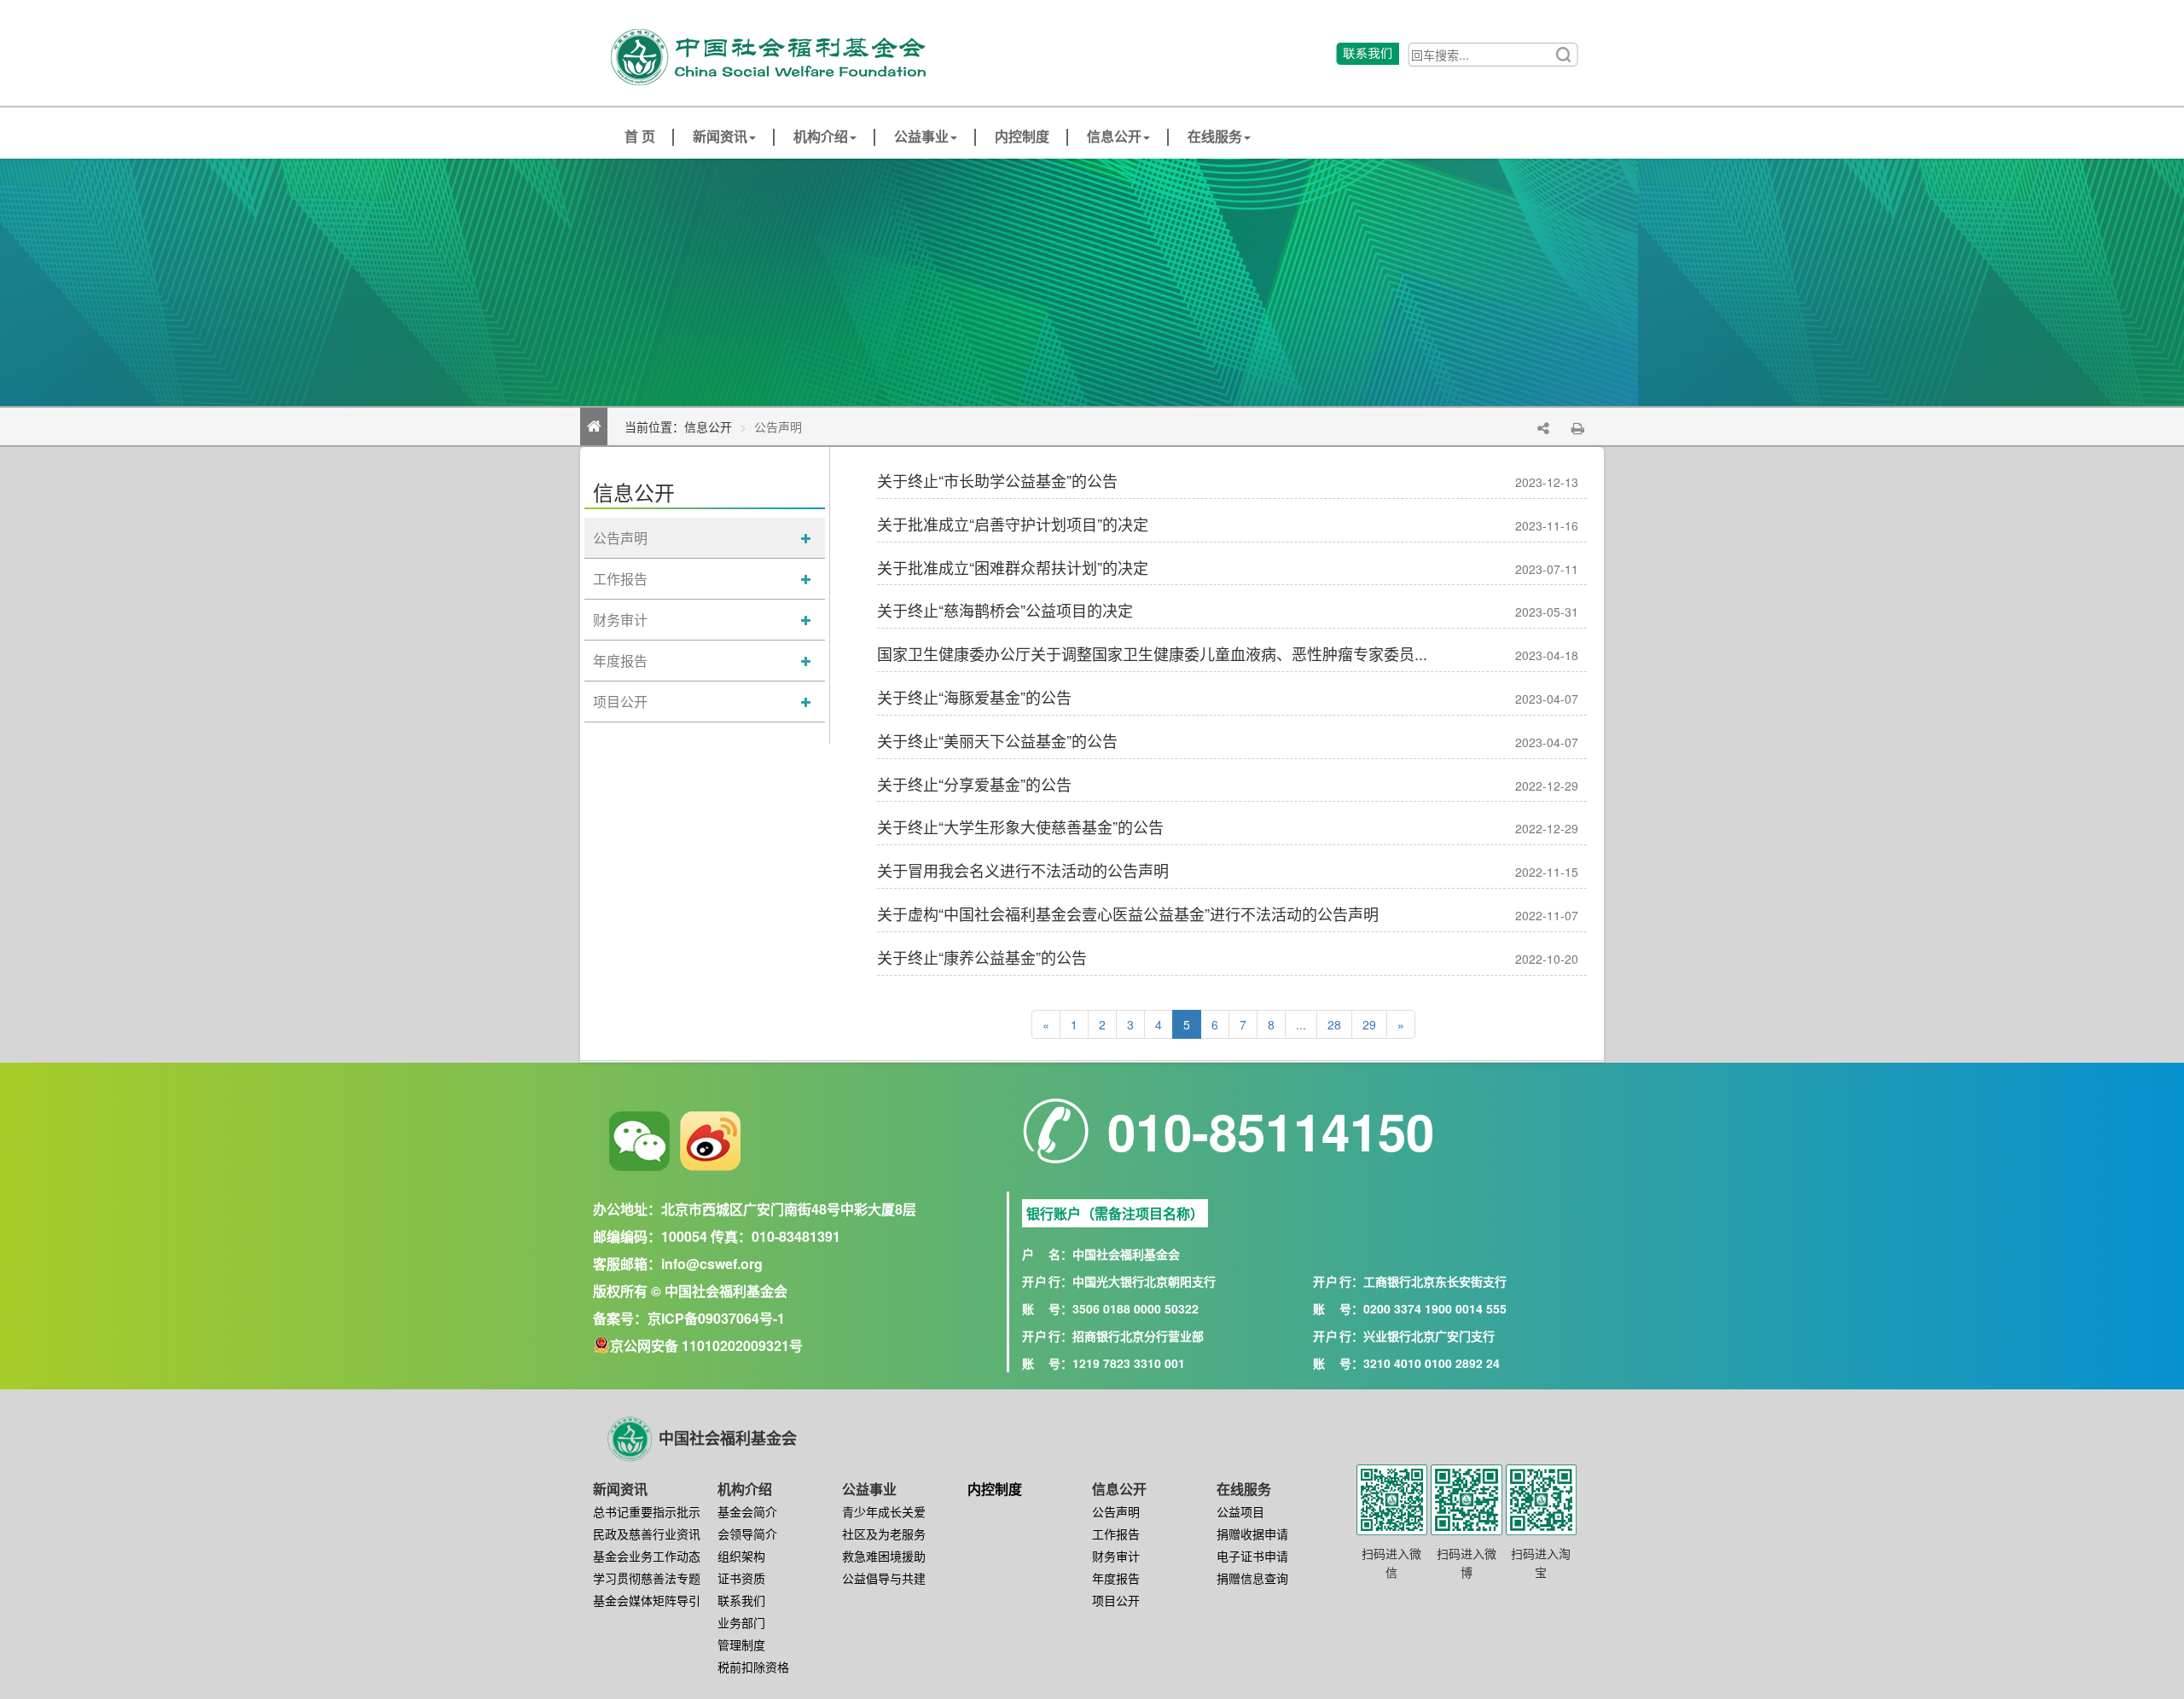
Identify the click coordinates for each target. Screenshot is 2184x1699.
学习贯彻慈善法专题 (647, 1578)
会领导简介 (747, 1534)
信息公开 (1114, 137)
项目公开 (620, 702)
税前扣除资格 (753, 1667)
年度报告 (620, 661)
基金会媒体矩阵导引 (647, 1600)
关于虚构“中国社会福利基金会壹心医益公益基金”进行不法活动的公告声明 (1128, 913)
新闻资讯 (720, 137)
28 (1334, 1024)
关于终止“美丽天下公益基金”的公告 (997, 740)
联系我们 (741, 1600)
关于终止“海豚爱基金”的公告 (974, 697)
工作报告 (620, 579)
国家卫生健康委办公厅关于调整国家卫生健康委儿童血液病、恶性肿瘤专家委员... (1152, 653)
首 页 (640, 137)
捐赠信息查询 (1252, 1578)
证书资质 (741, 1578)
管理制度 (741, 1644)
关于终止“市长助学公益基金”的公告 (997, 480)
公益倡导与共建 (884, 1578)
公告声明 (620, 538)
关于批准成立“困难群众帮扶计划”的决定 (1013, 567)
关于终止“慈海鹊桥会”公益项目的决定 (1005, 610)
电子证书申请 (1252, 1556)
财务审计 (620, 620)
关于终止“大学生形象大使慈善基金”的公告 (1020, 826)
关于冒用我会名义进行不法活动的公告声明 (1023, 870)
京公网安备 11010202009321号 (706, 1345)
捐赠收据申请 (1252, 1534)
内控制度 (1022, 137)
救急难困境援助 (884, 1556)
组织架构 (741, 1556)
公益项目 (1240, 1511)
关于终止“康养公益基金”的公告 (982, 957)
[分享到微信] (639, 1141)
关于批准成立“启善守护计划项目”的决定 (1013, 524)
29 (1369, 1024)
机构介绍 (821, 137)
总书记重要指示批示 (647, 1511)
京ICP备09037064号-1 (716, 1318)
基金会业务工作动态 (647, 1556)
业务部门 (741, 1622)
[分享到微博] (710, 1141)
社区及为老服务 (884, 1534)
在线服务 (1215, 137)
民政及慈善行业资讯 (647, 1534)
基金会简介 (747, 1511)
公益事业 (921, 137)
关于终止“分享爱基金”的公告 (974, 784)
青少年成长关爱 (884, 1511)
